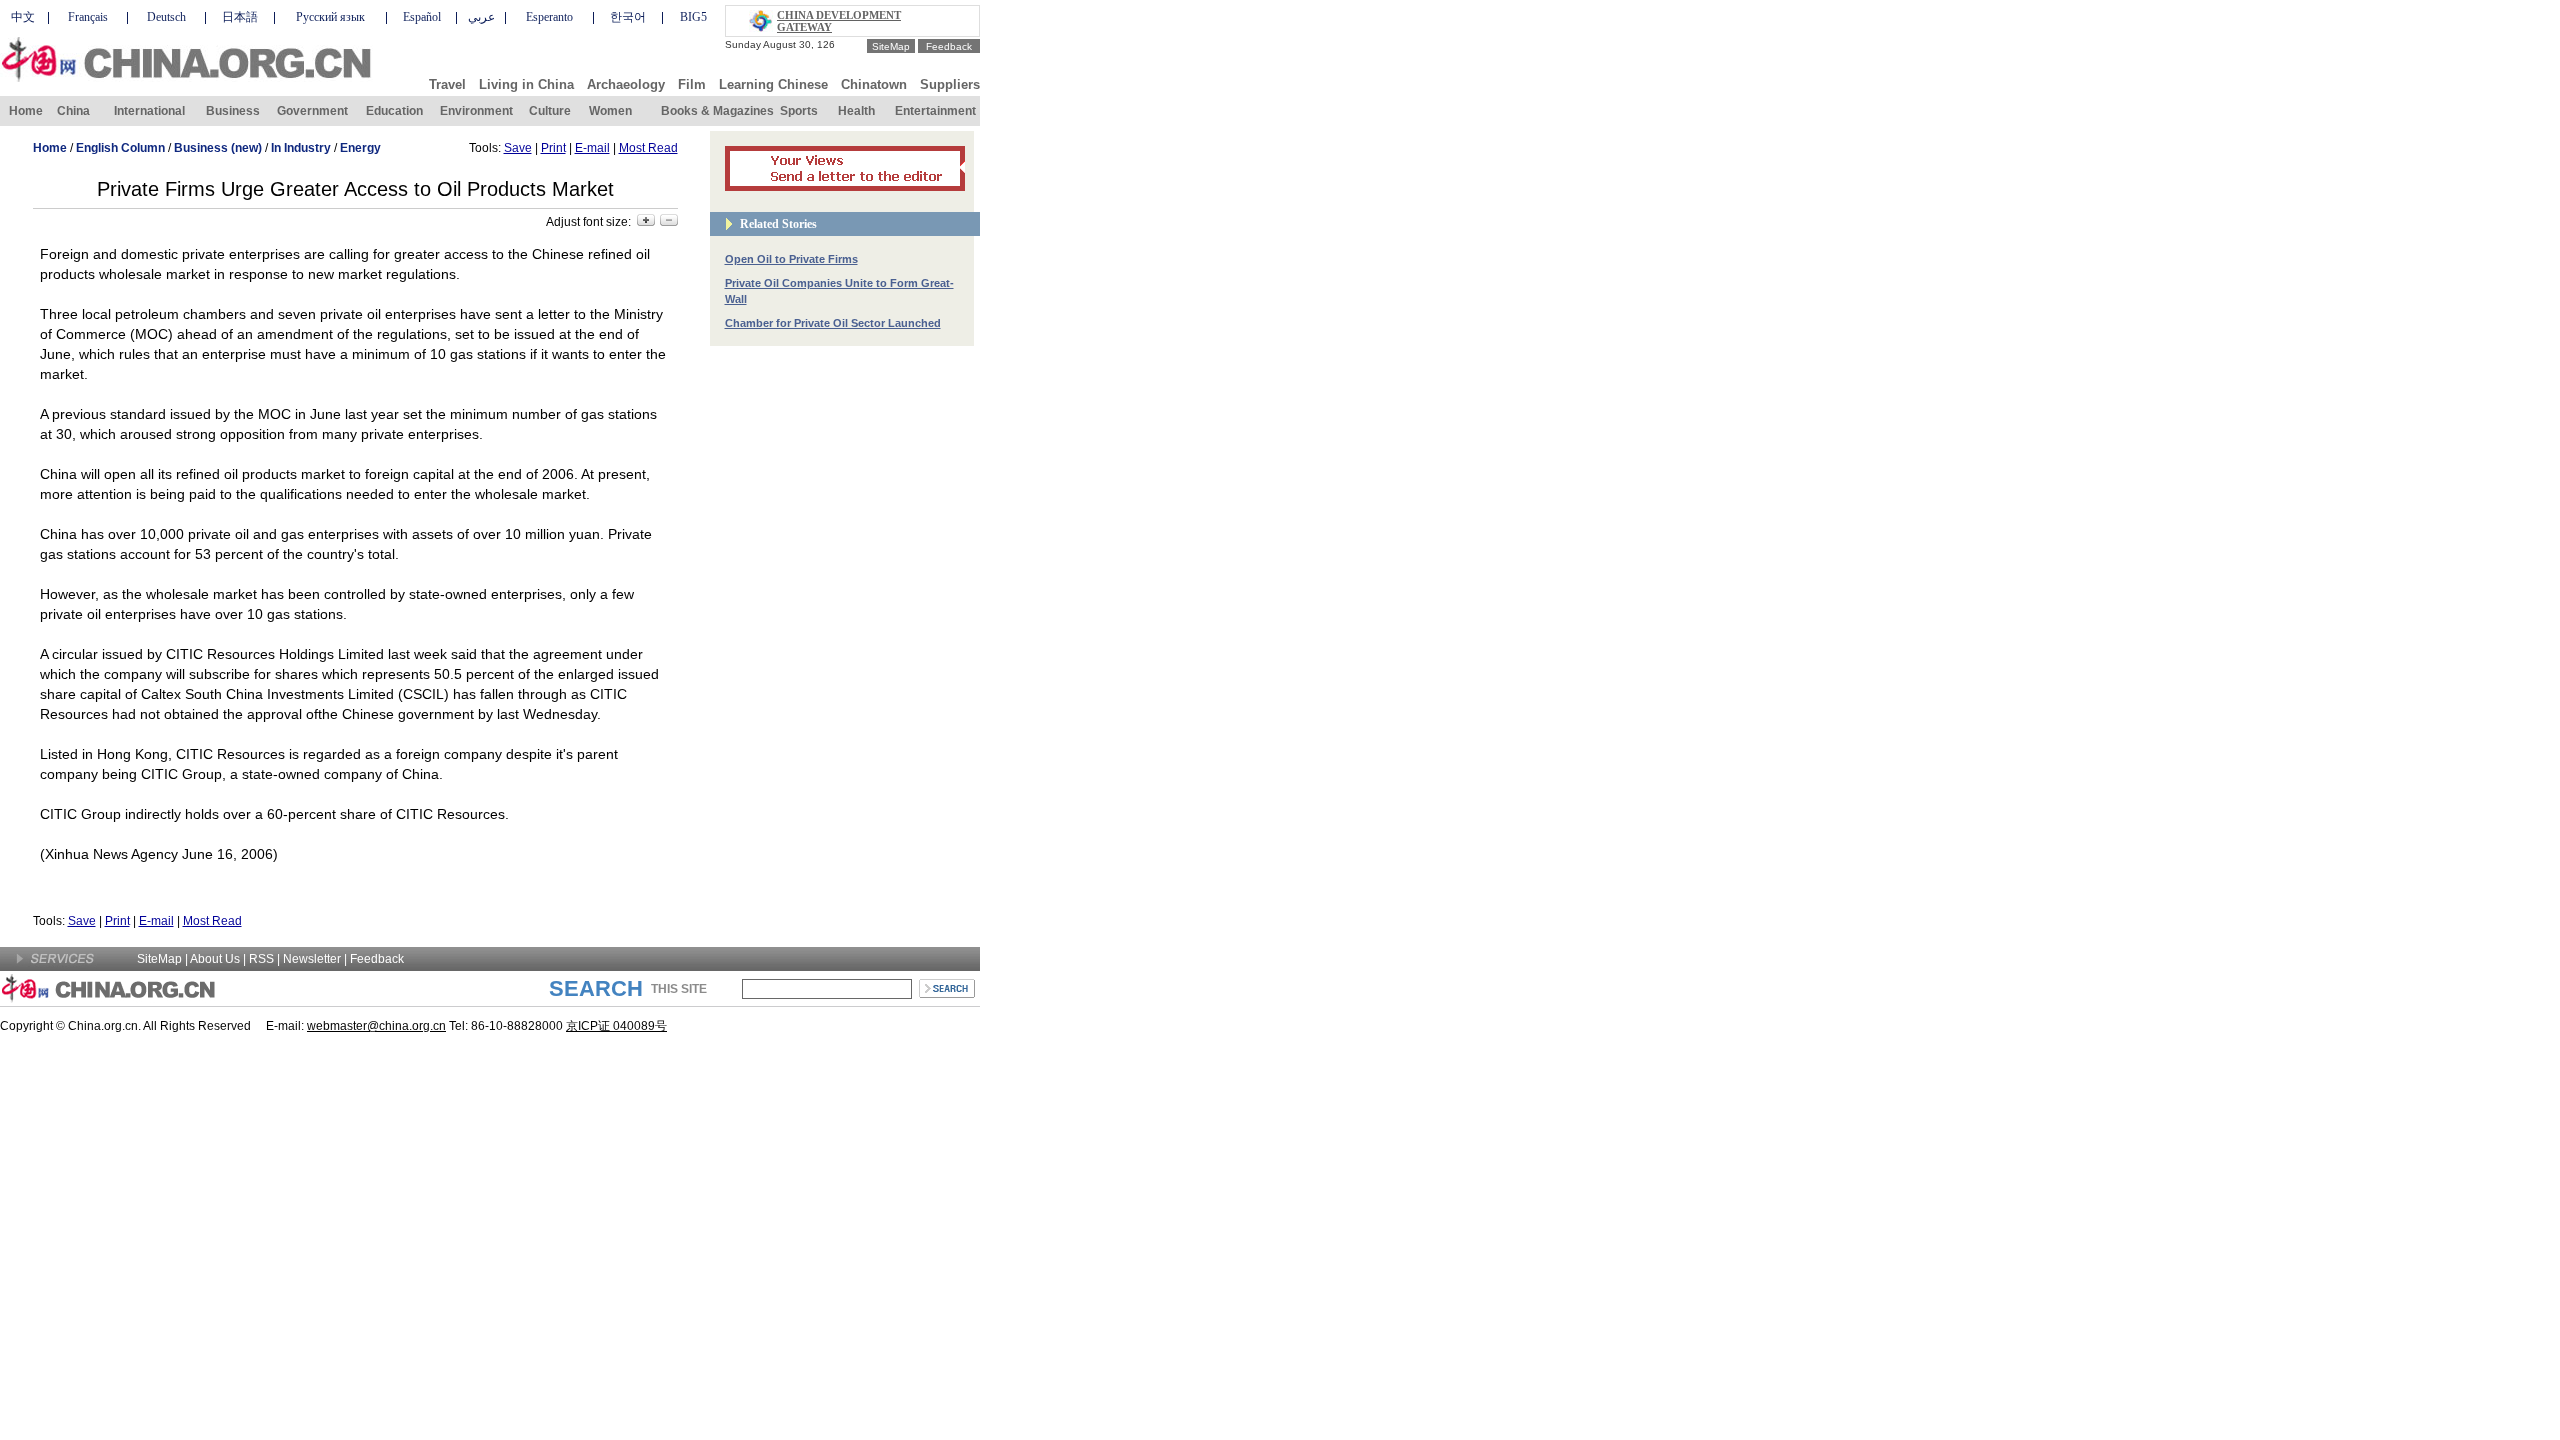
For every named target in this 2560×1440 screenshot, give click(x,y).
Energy (360, 148)
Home (26, 111)
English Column (120, 148)
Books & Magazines (717, 111)
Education (394, 111)
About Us (215, 959)
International (149, 111)
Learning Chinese (773, 84)
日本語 (240, 17)
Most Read (648, 148)
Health (856, 111)
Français (88, 17)
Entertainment (935, 111)
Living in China (526, 84)
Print (553, 148)
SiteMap (891, 46)
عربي (481, 17)
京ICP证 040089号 (616, 1026)
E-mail (592, 148)
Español (422, 17)
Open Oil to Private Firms (791, 259)
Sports (799, 111)
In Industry (301, 148)
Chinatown (874, 84)
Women (610, 111)
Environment (476, 111)
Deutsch (166, 17)
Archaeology (626, 84)
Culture (550, 111)
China (73, 111)
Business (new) (218, 148)
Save (518, 148)
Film (692, 84)
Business (233, 111)
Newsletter (312, 959)
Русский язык (330, 17)
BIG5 (693, 17)
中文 (23, 17)
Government (312, 111)
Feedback (949, 46)
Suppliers (950, 84)
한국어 (628, 17)
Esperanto (549, 17)
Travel (447, 84)
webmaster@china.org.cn (376, 1026)
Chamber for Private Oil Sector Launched (833, 323)
